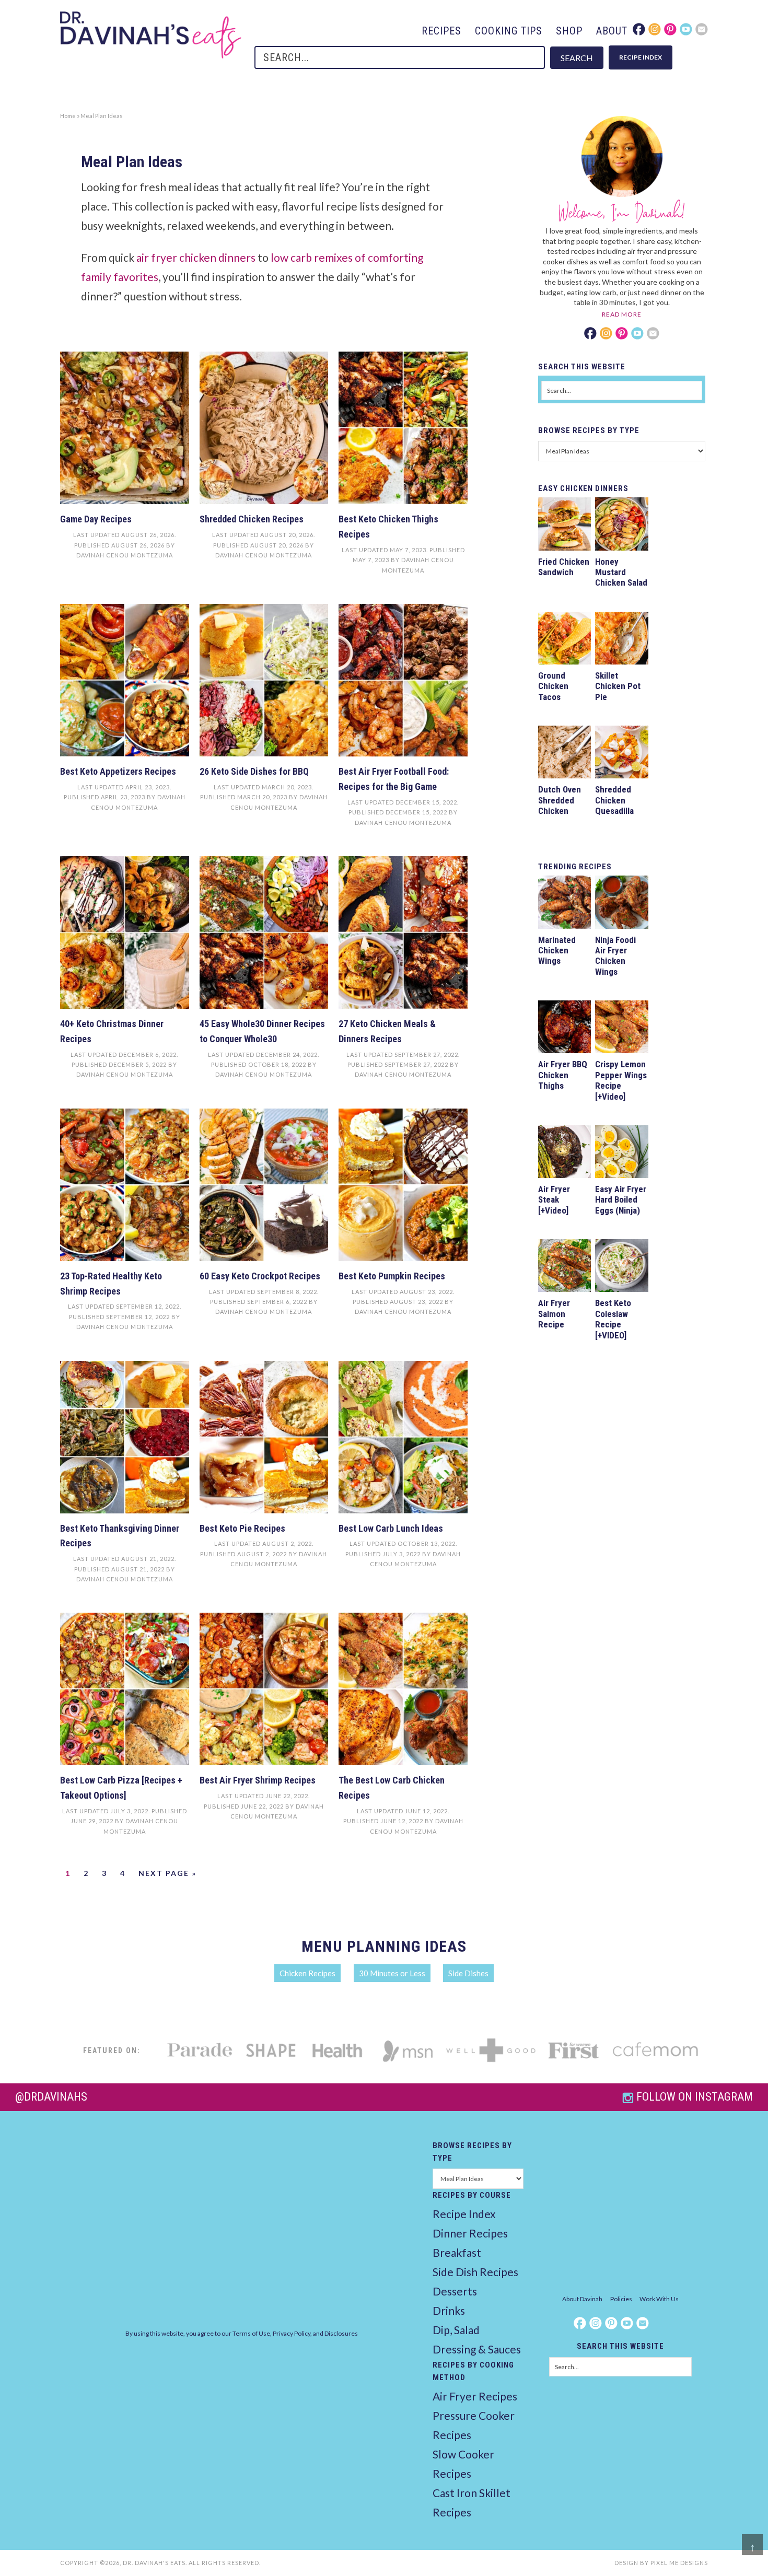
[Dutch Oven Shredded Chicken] (565, 754)
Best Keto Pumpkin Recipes (392, 1276)
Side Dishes (468, 1973)
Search (577, 58)
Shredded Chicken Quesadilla (614, 800)
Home (68, 116)
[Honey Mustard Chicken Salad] (621, 525)
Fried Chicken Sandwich (564, 567)
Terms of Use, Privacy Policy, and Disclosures (295, 2333)
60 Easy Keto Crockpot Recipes (260, 1276)
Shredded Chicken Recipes (252, 519)
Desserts (455, 2291)
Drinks (449, 2310)
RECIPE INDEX (641, 57)
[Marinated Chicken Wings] (565, 904)
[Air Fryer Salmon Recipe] (565, 1267)
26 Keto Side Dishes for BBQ (254, 771)
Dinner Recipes (470, 2233)
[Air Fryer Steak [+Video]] (565, 1153)
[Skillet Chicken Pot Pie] (621, 640)
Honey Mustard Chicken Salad (621, 572)
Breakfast (457, 2252)
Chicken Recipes (307, 1973)
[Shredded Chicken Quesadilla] (621, 754)
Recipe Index (464, 2214)
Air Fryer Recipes (475, 2396)
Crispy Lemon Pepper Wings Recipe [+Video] (621, 1080)
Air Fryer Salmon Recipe (554, 1314)
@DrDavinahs (51, 2097)
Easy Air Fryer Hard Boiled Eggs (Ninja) (621, 1200)
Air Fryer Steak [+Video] (554, 1200)
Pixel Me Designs (679, 2563)
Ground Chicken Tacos (553, 686)
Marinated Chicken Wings (557, 951)
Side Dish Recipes (475, 2272)
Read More (622, 314)
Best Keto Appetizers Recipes (118, 771)
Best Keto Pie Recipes (242, 1528)
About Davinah (582, 2299)
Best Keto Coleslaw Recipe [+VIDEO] (613, 1319)
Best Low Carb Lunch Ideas (391, 1528)
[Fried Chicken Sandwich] (565, 525)
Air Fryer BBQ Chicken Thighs (563, 1075)
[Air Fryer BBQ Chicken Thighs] (565, 1028)
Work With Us (659, 2299)
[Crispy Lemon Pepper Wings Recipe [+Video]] (621, 1028)
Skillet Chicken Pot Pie (618, 686)
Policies (621, 2299)
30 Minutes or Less (392, 1973)
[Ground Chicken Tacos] (565, 640)
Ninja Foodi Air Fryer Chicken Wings (615, 956)
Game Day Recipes (96, 519)
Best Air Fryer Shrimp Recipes (258, 1780)
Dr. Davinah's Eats (151, 35)
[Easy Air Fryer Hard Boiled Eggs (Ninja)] (621, 1153)
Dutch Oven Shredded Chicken (560, 800)
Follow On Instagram (695, 2097)
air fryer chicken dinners (196, 257)
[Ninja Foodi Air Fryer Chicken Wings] (621, 904)
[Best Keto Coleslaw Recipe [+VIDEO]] (621, 1267)
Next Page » (167, 1873)
